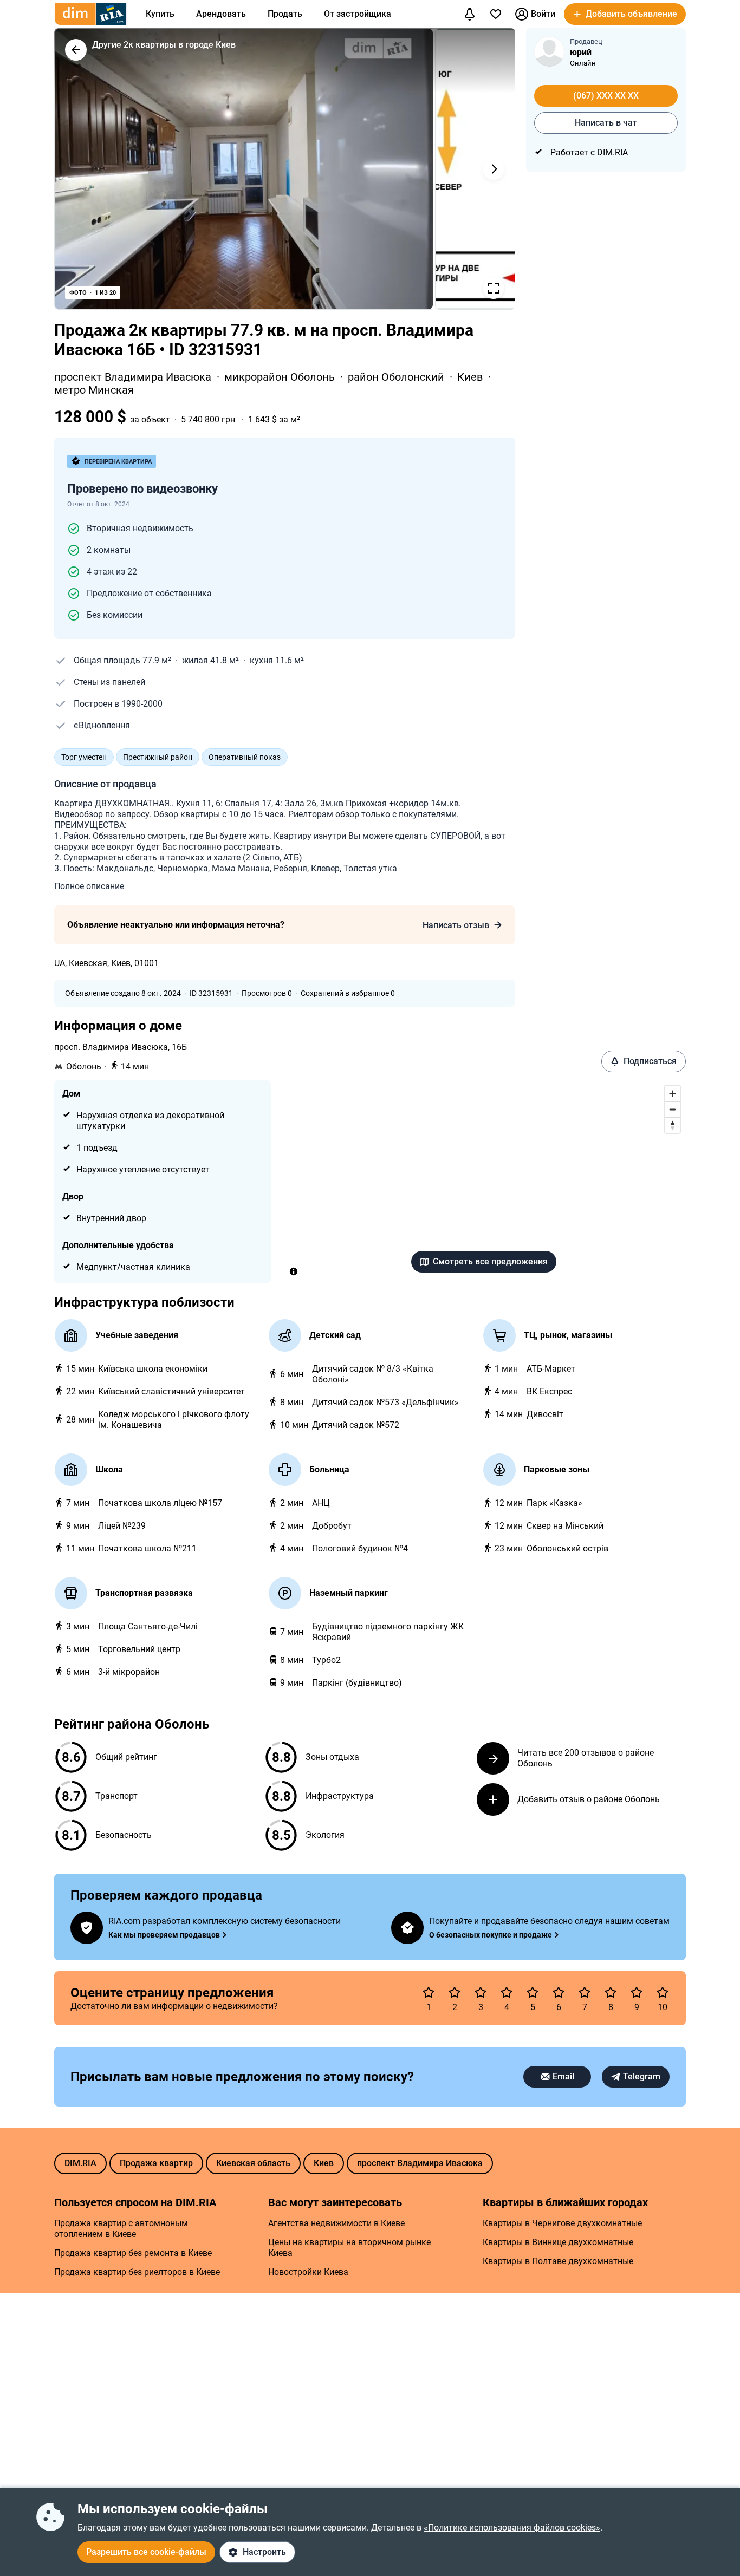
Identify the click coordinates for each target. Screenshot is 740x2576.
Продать (285, 14)
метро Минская (94, 390)
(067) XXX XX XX (606, 96)
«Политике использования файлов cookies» (512, 2528)
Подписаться (650, 1061)
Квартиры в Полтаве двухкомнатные (558, 2261)
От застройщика (358, 14)
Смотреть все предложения (490, 1261)
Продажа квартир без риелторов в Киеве (137, 2272)
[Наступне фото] (494, 169)
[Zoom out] (673, 1109)
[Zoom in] (673, 1094)
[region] (484, 1182)
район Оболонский (397, 377)
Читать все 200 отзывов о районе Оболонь (586, 1758)
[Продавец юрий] (549, 51)
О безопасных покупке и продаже (491, 1935)
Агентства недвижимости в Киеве (336, 2223)
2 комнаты (109, 550)
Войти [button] (543, 14)
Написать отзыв (456, 925)
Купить (160, 14)
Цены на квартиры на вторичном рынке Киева (349, 2248)
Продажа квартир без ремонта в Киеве (133, 2253)
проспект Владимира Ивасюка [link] (134, 377)
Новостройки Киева (308, 2272)
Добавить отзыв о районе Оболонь (589, 1799)
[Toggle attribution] (294, 1271)
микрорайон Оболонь (281, 377)
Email (563, 2076)
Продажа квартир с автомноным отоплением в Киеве (121, 2229)
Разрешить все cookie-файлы (146, 2552)
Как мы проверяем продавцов (164, 1935)
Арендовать (221, 14)
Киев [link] (471, 377)
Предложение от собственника (149, 593)
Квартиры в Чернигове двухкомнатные (562, 2223)
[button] (625, 14)
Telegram (642, 2076)
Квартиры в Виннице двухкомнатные (558, 2242)
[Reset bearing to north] (673, 1125)
